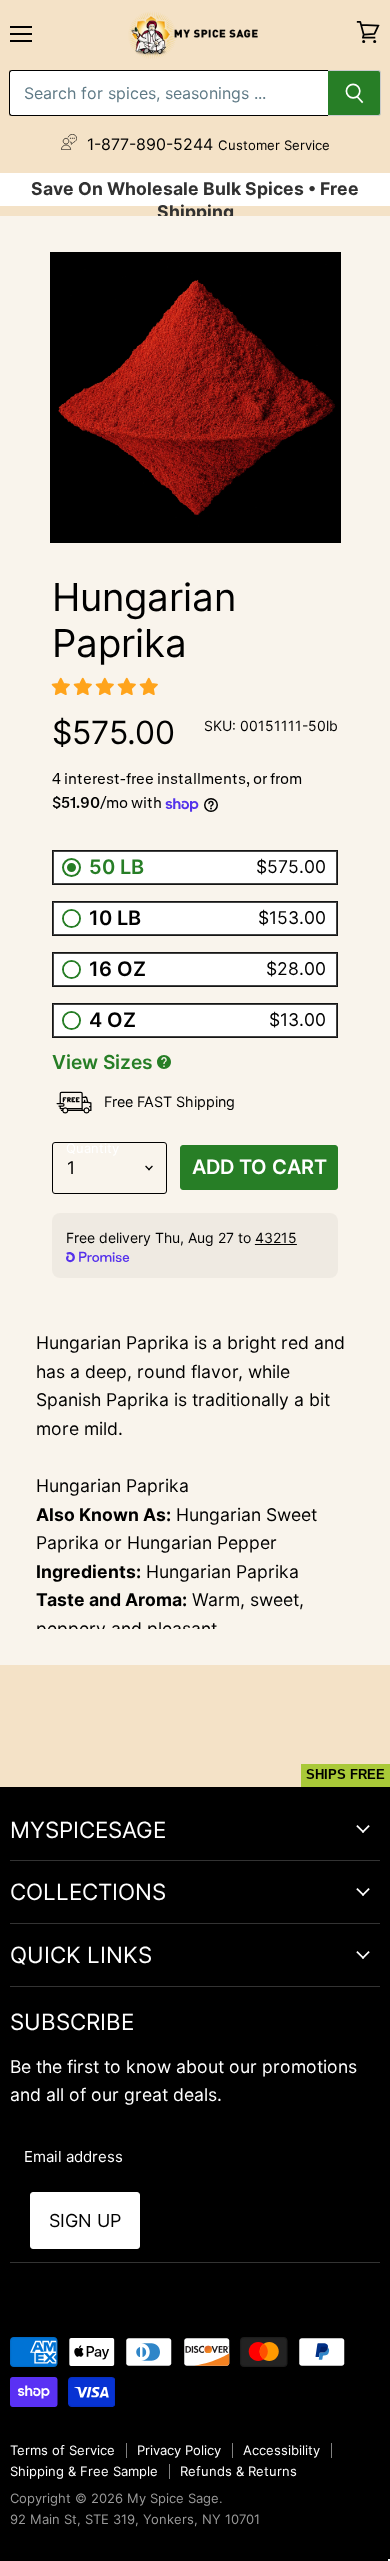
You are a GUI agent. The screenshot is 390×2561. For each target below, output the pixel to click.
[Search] (354, 93)
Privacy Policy (179, 2450)
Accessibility (281, 2450)
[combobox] (168, 93)
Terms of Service (62, 2450)
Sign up (85, 2220)
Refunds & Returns (238, 2471)
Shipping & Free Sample (84, 2471)
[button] (107, 686)
